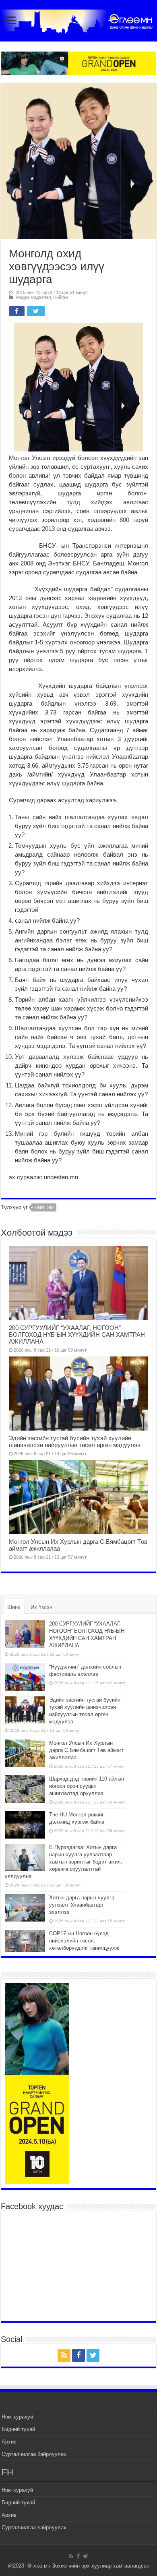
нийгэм (44, 1207)
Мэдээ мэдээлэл (33, 297)
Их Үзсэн (41, 1607)
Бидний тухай (18, 2429)
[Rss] (64, 2355)
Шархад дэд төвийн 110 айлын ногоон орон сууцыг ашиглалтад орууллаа (87, 1786)
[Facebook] (78, 2355)
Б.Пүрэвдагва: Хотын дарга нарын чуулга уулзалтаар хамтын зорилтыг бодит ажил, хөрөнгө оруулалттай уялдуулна (64, 1862)
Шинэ (14, 1607)
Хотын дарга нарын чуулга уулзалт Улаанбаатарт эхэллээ (82, 1905)
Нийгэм (61, 297)
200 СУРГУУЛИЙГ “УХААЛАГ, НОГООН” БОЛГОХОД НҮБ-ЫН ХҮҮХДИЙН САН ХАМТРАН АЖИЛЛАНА (77, 1335)
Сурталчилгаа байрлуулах (34, 2454)
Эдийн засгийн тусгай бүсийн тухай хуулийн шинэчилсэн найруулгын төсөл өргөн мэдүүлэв (75, 1441)
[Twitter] (93, 2355)
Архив (9, 2442)
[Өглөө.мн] (78, 20)
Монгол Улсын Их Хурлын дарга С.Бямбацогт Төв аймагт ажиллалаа (87, 1750)
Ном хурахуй (17, 2417)
